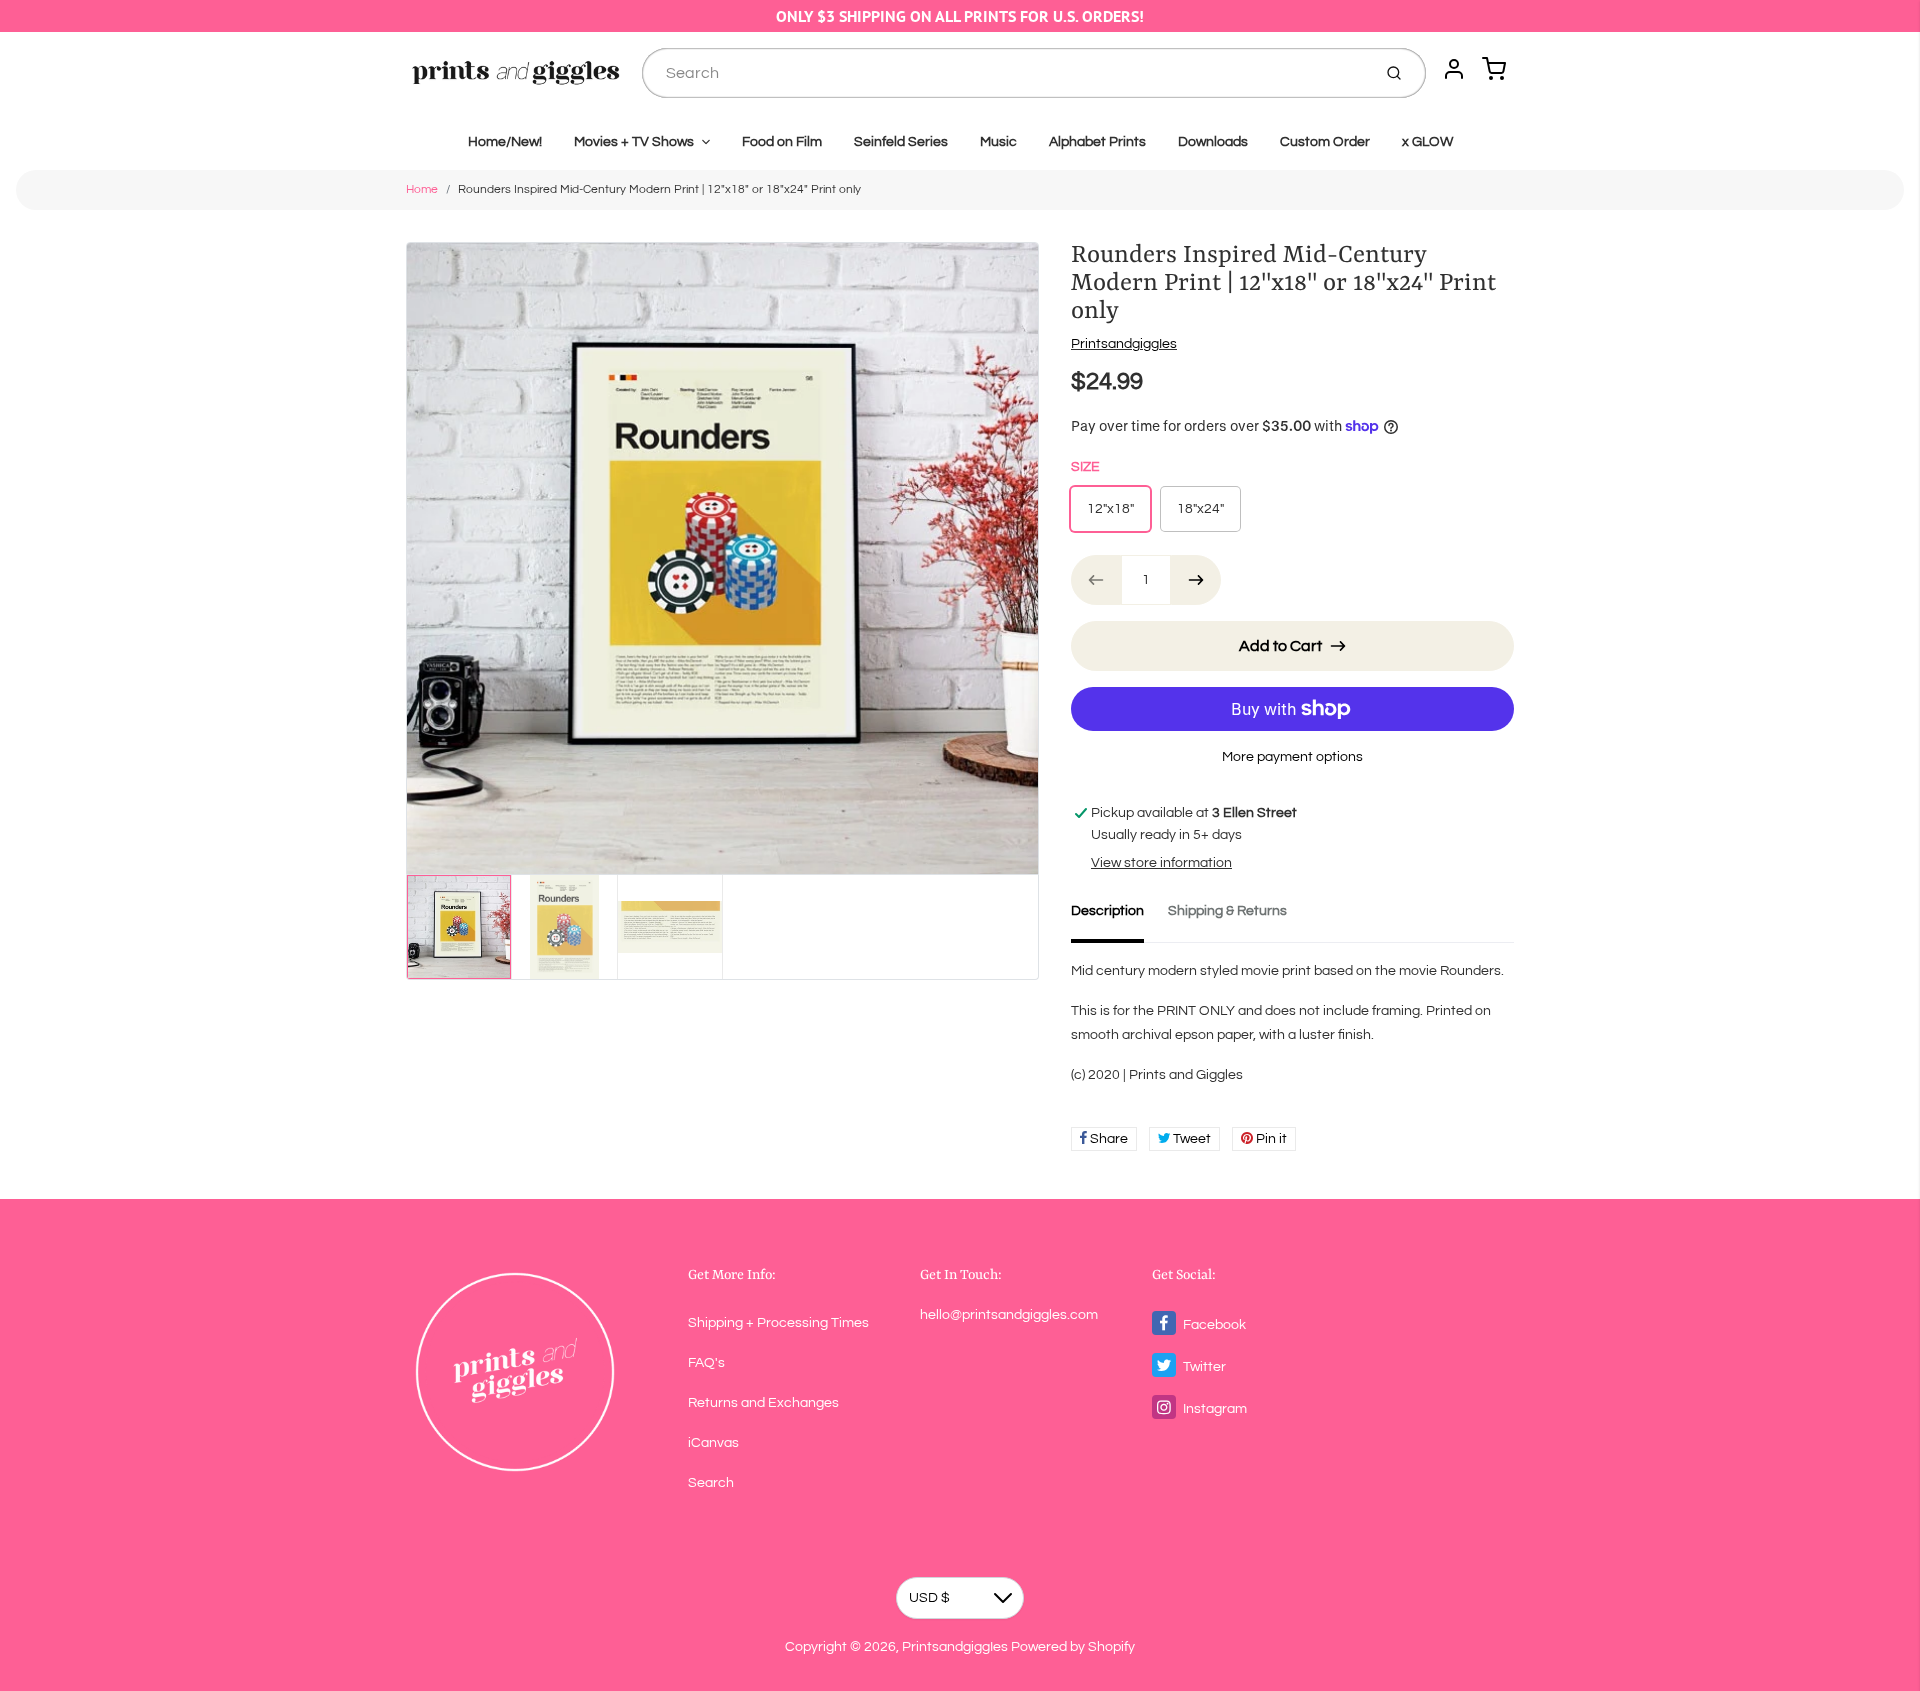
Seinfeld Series (901, 142)
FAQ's (706, 1363)
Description (1107, 911)
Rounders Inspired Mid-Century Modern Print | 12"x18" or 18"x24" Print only (659, 189)
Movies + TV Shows (634, 142)
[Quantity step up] (1196, 580)
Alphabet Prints (1097, 142)
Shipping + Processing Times (778, 1323)
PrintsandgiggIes (1124, 344)
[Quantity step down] (1096, 580)
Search (711, 1483)
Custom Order (1325, 142)
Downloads (1213, 142)
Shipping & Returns (1227, 911)
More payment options (1292, 757)
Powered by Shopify (1073, 1647)
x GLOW (1427, 142)
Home (422, 189)
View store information (1161, 863)
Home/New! (505, 142)
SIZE (1085, 467)
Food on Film (782, 142)
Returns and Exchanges (763, 1403)
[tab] (1119, 917)
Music (998, 142)
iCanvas (713, 1443)
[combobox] (1004, 73)
